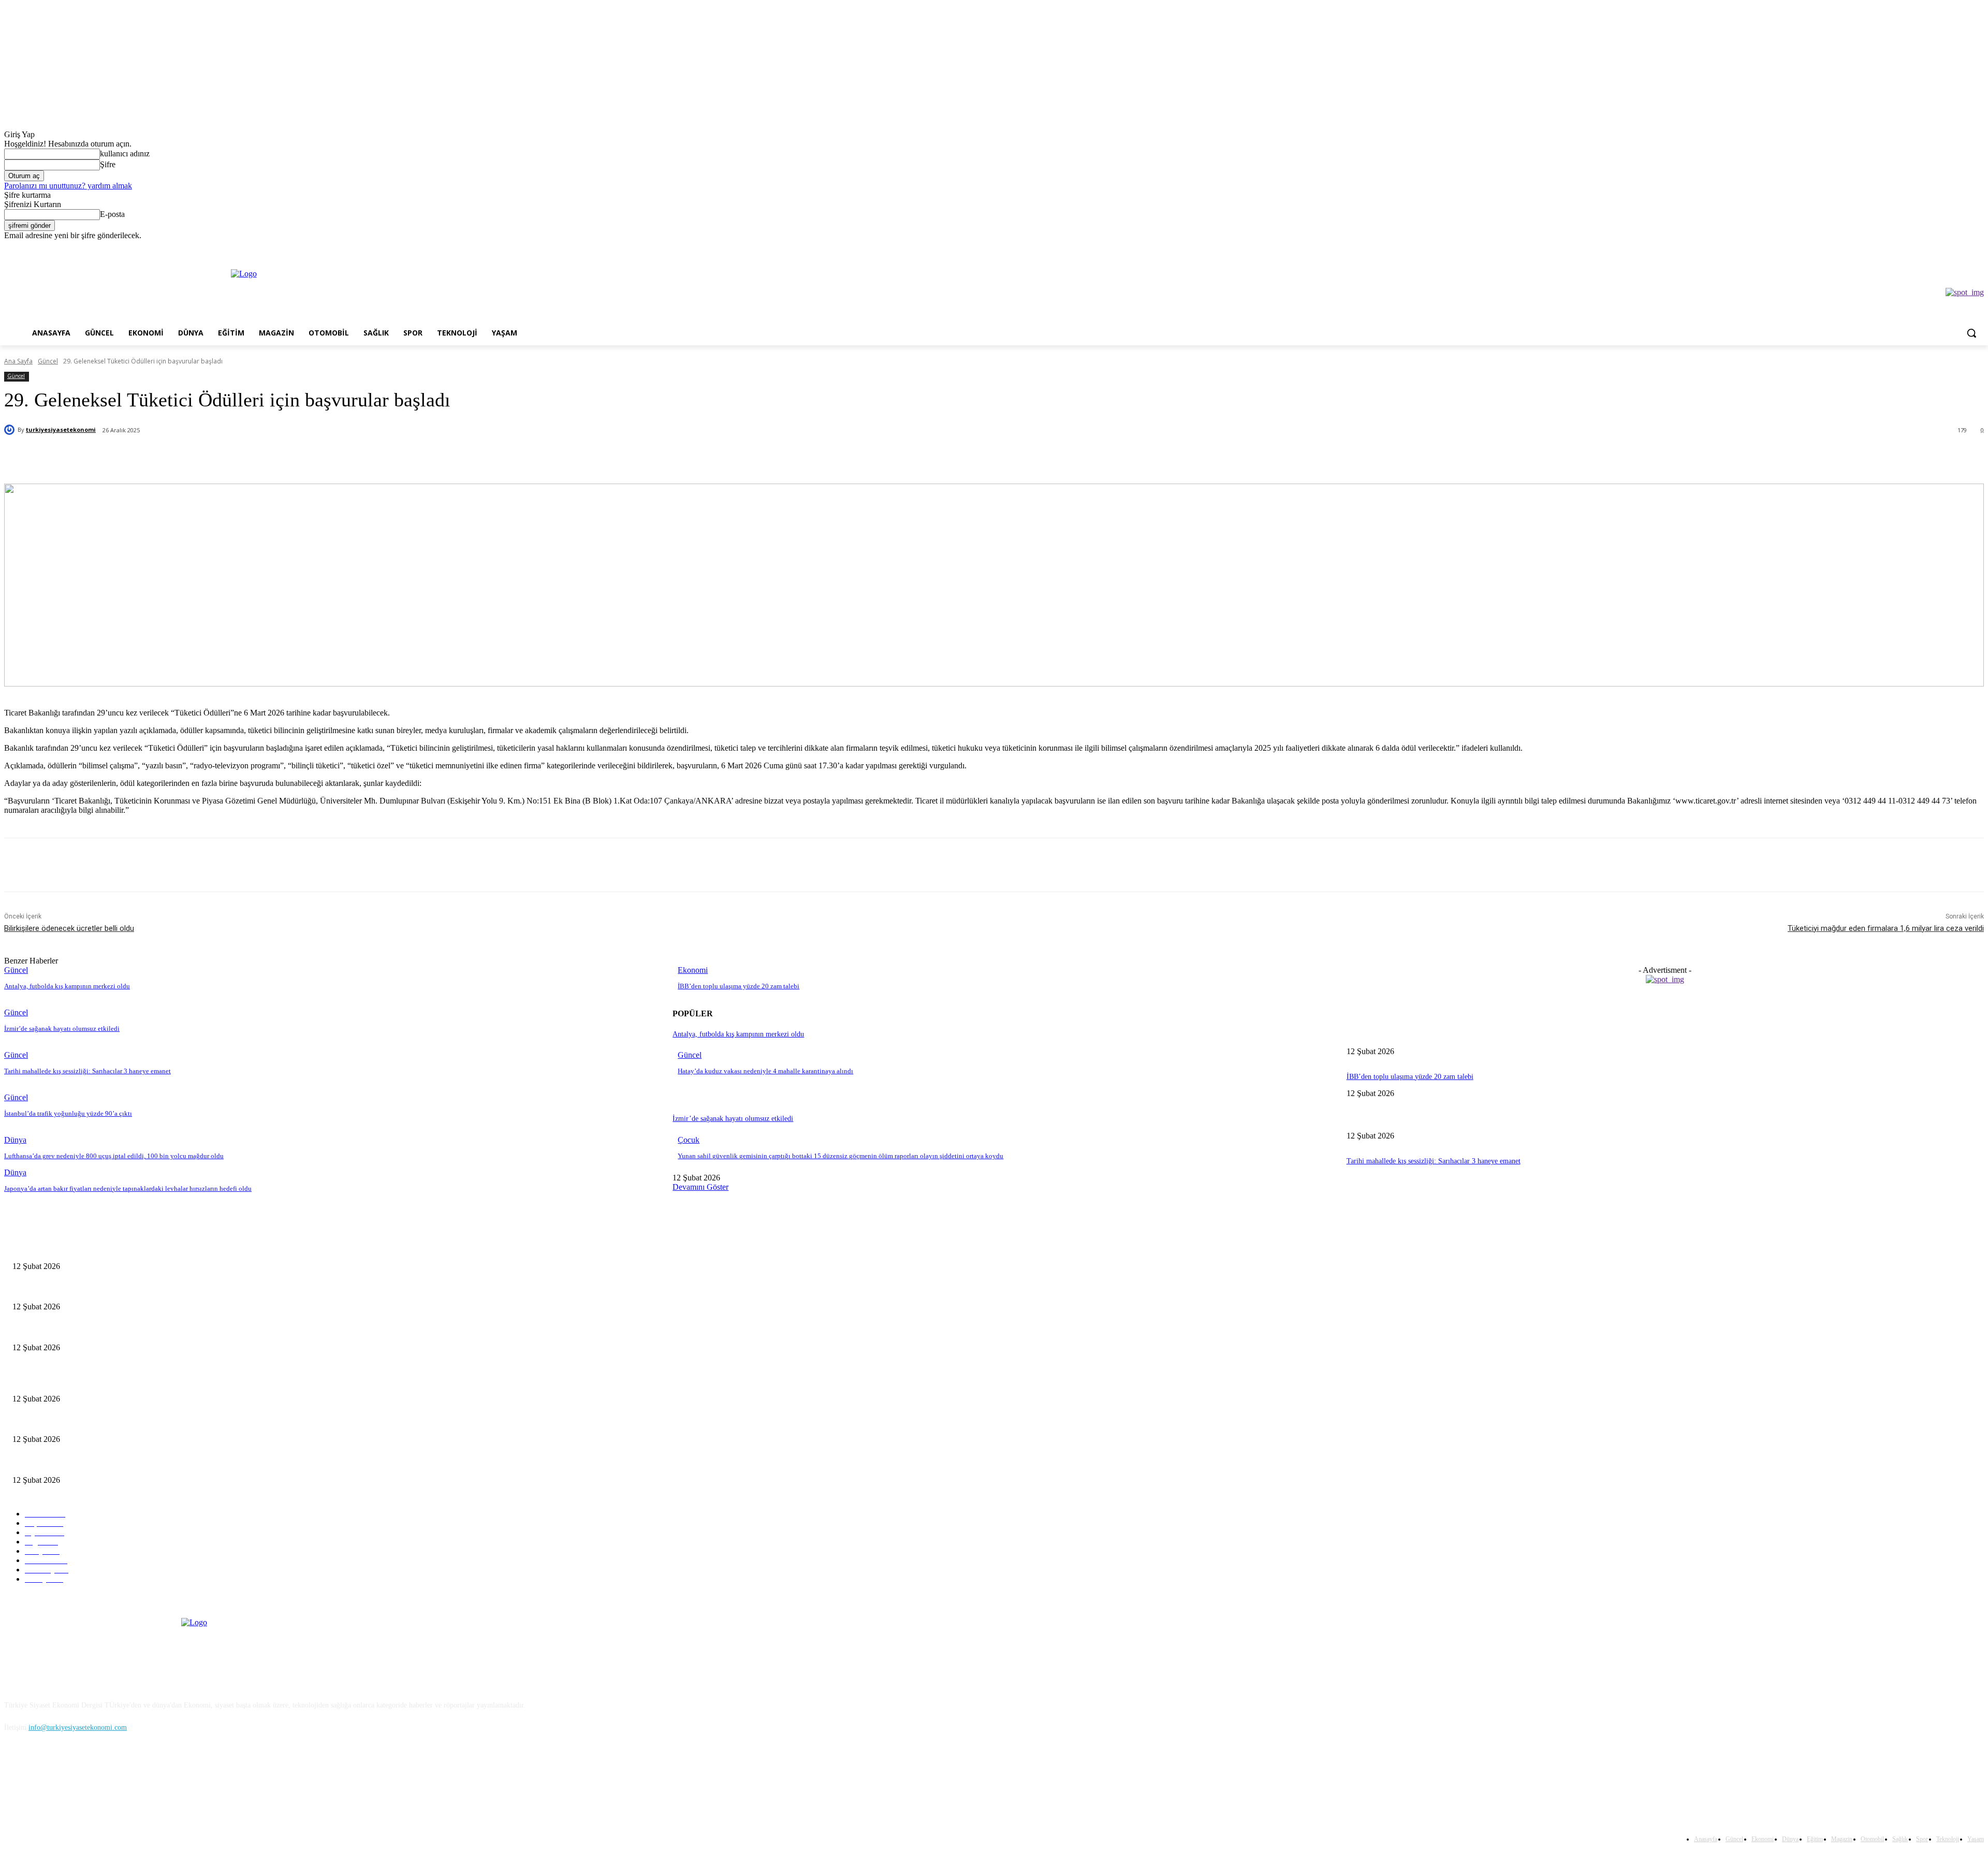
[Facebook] (1920, 248)
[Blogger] (15, 1775)
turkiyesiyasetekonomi (61, 429)
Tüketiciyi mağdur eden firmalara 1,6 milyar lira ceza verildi (1886, 928)
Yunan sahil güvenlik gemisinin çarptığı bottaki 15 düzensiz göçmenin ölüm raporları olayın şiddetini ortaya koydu (840, 1156)
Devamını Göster (700, 1187)
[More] (250, 457)
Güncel (48, 361)
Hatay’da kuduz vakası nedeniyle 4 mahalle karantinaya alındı (765, 1071)
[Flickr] (68, 1775)
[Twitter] (1949, 248)
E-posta (112, 214)
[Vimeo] (1963, 248)
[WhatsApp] (212, 457)
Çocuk (689, 1140)
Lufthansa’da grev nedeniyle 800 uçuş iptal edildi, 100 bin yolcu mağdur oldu (114, 1156)
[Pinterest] (175, 457)
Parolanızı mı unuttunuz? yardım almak (68, 186)
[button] (1971, 333)
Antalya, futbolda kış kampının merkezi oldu (67, 986)
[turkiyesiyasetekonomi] (11, 430)
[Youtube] (1978, 248)
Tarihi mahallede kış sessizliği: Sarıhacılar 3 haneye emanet (87, 1071)
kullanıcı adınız (125, 154)
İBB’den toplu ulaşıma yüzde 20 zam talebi (739, 986)
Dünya (15, 1140)
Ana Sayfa (18, 361)
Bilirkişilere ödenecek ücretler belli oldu (69, 928)
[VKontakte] (121, 1775)
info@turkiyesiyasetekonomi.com (78, 1727)
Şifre (108, 164)
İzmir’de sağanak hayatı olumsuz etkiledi (62, 1028)
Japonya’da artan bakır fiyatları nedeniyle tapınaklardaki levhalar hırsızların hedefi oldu (128, 1188)
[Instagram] (1935, 248)
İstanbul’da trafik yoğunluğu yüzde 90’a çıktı (68, 1113)
